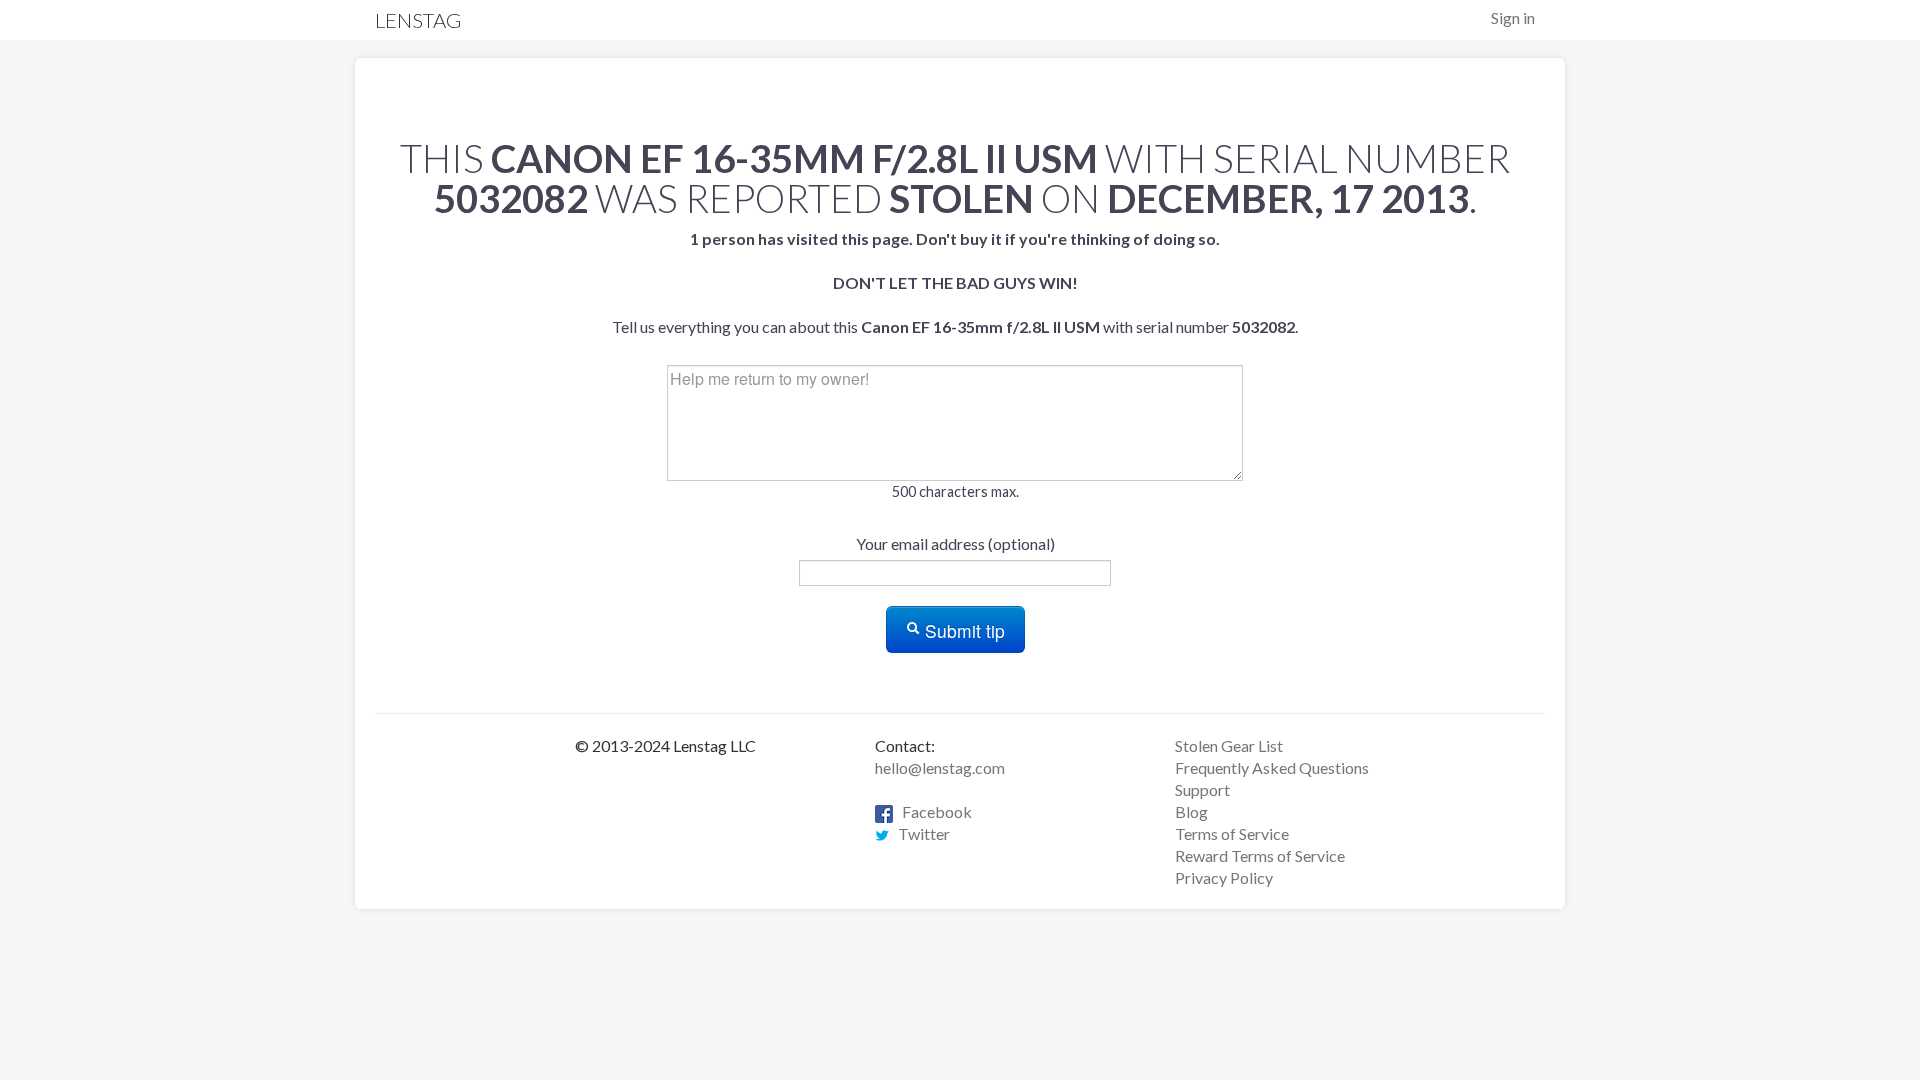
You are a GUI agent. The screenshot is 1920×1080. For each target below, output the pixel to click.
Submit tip (962, 630)
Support (1202, 789)
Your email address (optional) (955, 543)
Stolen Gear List (1229, 745)
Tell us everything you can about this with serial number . (955, 282)
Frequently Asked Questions (1272, 767)
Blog (1191, 811)
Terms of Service (1232, 833)
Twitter (919, 833)
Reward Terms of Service (1260, 855)
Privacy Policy (1224, 877)
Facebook (932, 811)
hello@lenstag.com (940, 767)
